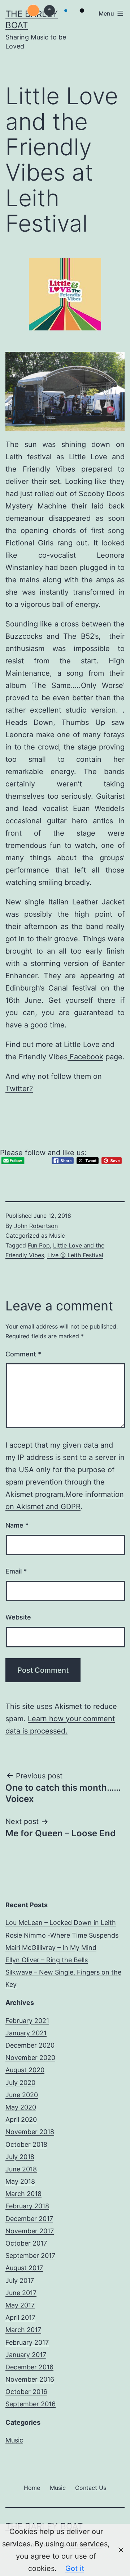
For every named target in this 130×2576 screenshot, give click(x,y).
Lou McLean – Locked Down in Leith (61, 1923)
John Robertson (36, 1226)
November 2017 (30, 2231)
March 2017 (23, 2330)
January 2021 (26, 2033)
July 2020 (20, 2083)
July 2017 (20, 2281)
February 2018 (27, 2206)
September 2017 (30, 2256)
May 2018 (20, 2181)
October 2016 (26, 2392)
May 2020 (21, 2107)
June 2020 (22, 2095)
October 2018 (26, 2144)
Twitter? (19, 1089)
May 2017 (20, 2305)
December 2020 (30, 2045)
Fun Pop (39, 1245)
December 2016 (29, 2367)
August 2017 (24, 2268)
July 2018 (20, 2157)
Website (18, 1617)
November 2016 (30, 2379)
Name (17, 1525)
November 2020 (30, 2058)
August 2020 (25, 2070)
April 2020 (21, 2119)
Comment (23, 1354)
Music (57, 1236)
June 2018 (21, 2169)
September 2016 (31, 2404)
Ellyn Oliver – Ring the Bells (47, 1960)
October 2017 (26, 2243)
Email (16, 1571)
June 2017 (21, 2293)
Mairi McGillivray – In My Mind (51, 1948)
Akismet (19, 1494)
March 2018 (23, 2194)
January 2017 (26, 2355)
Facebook (85, 1057)
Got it (75, 2568)
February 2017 (27, 2342)
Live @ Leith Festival (75, 1255)
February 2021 (27, 2021)
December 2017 (29, 2219)
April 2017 (20, 2317)
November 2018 (30, 2132)
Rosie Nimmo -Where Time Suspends (62, 1935)
